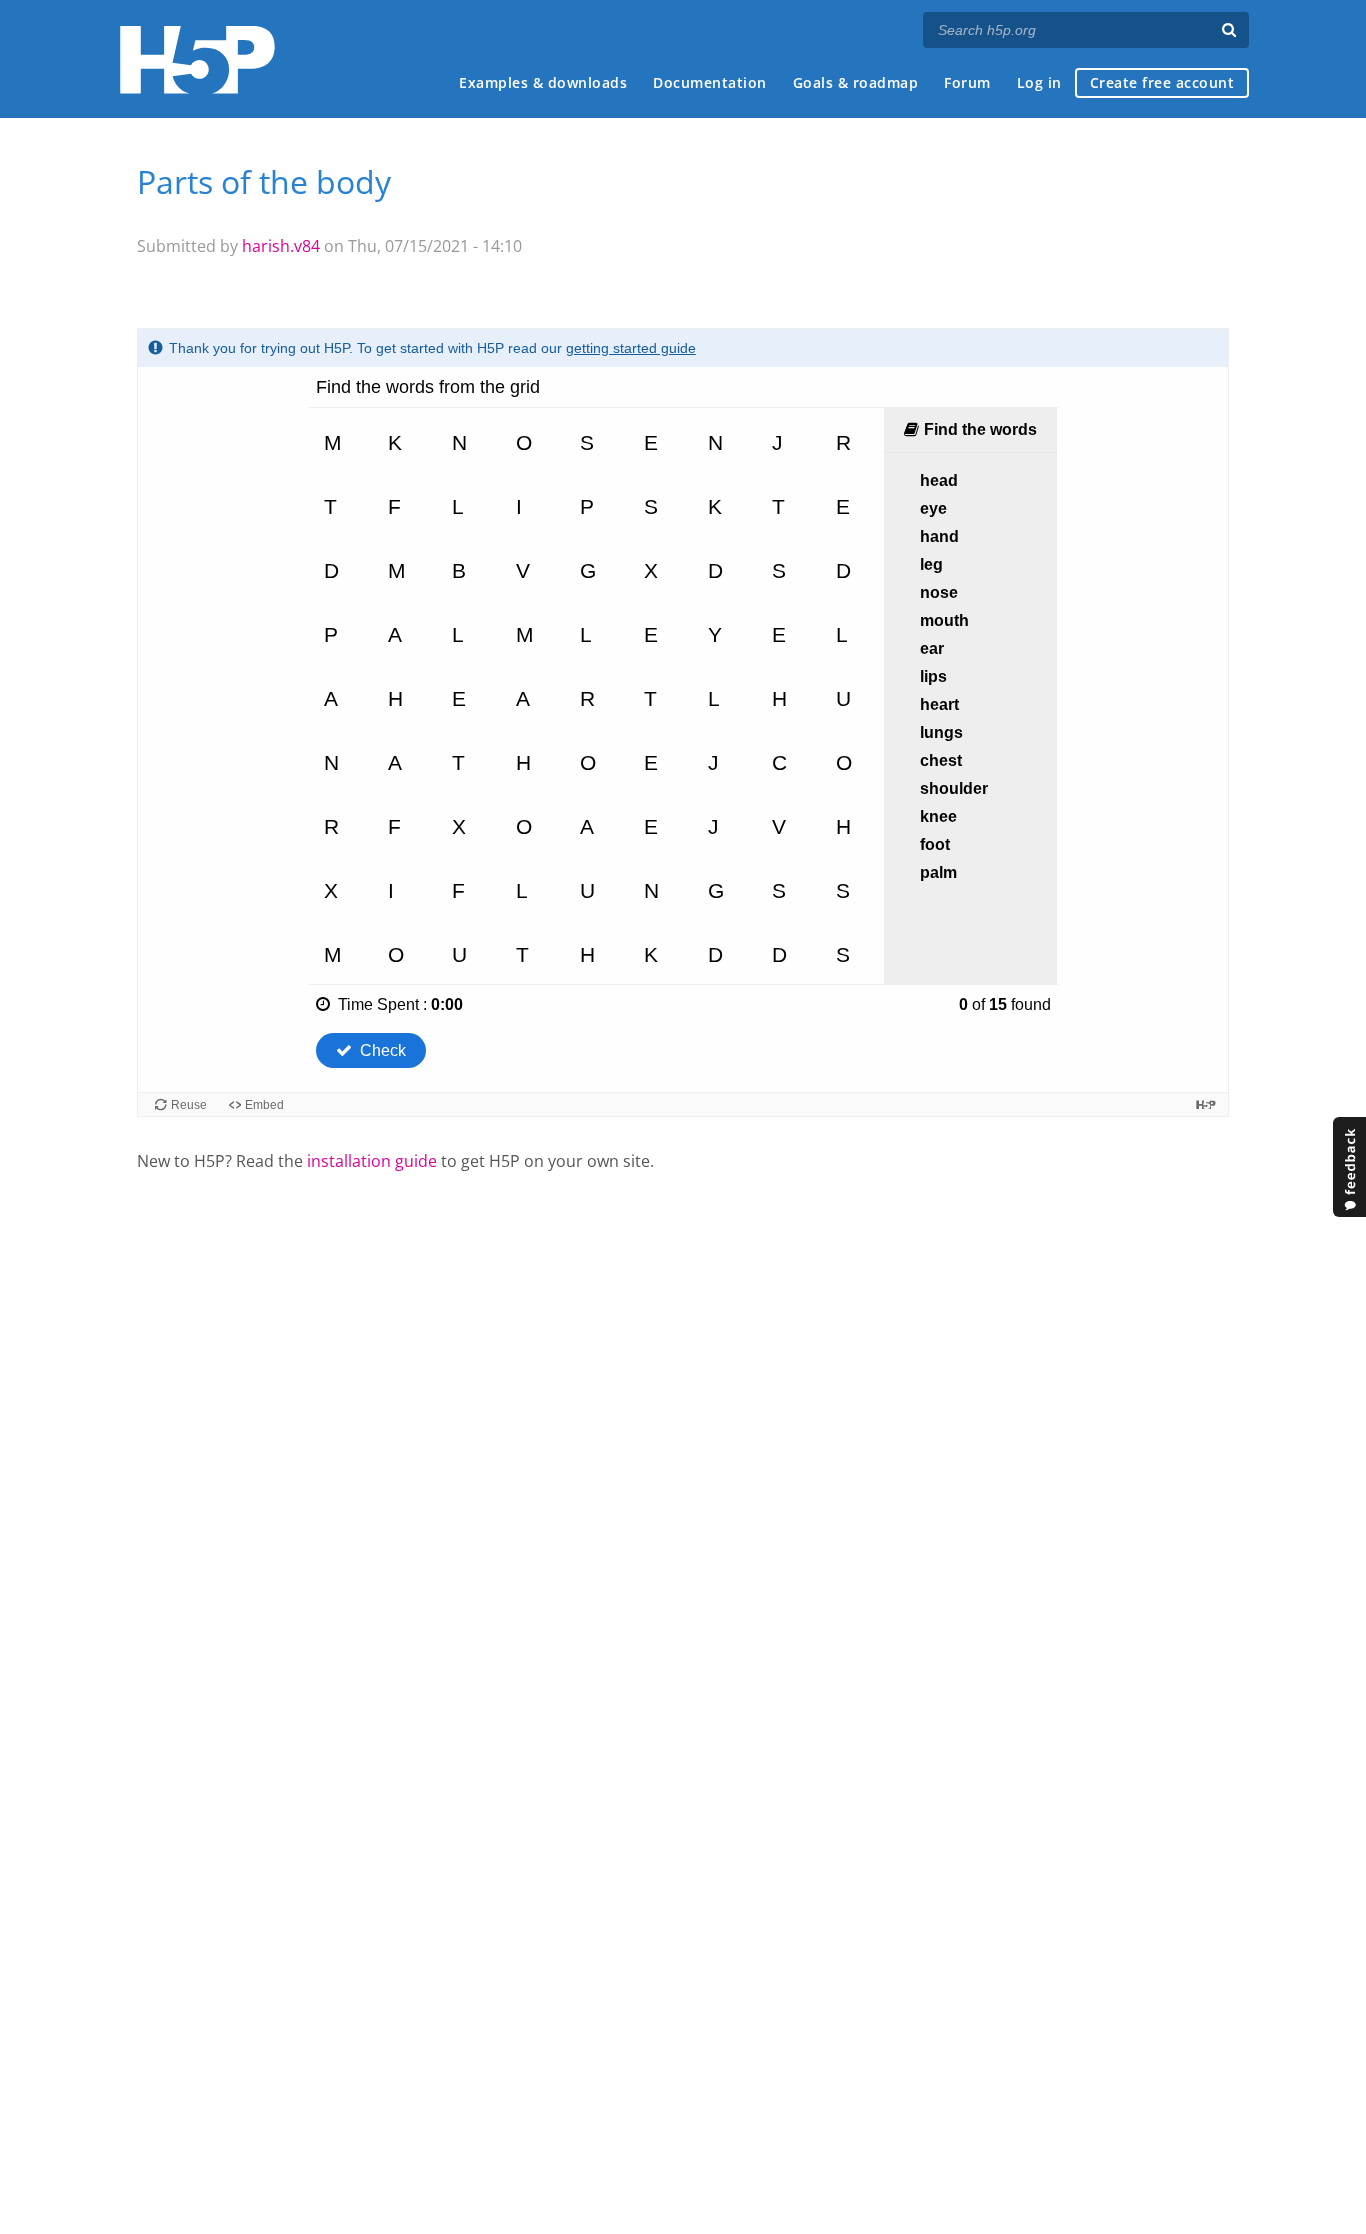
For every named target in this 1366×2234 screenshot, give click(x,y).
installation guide (372, 1161)
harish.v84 (281, 246)
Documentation (710, 82)
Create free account (1162, 82)
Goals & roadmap (856, 82)
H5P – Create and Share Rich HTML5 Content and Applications (197, 59)
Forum (967, 82)
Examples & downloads (543, 82)
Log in (1039, 82)
